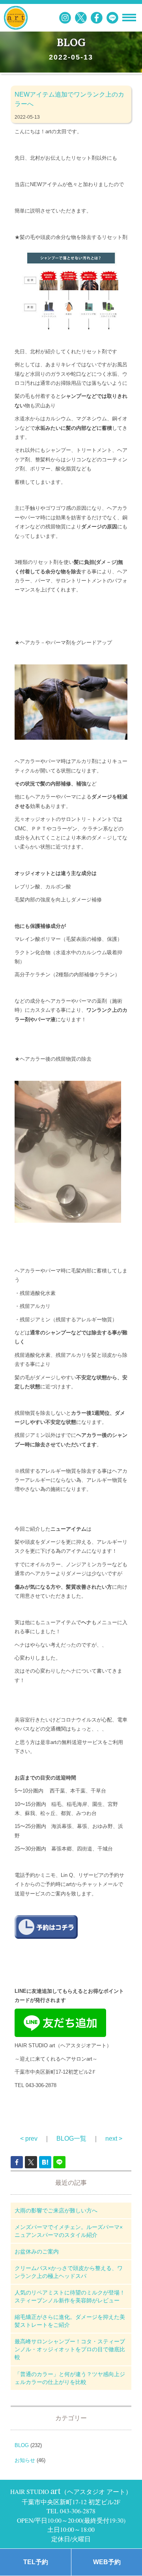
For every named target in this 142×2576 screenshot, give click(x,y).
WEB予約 (107, 2562)
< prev (29, 2139)
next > (114, 2139)
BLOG (22, 2445)
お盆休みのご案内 (37, 2251)
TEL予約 (36, 2562)
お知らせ (25, 2460)
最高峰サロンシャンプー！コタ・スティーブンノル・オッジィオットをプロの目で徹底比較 (70, 2349)
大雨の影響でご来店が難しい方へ (56, 2210)
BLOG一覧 (71, 2139)
